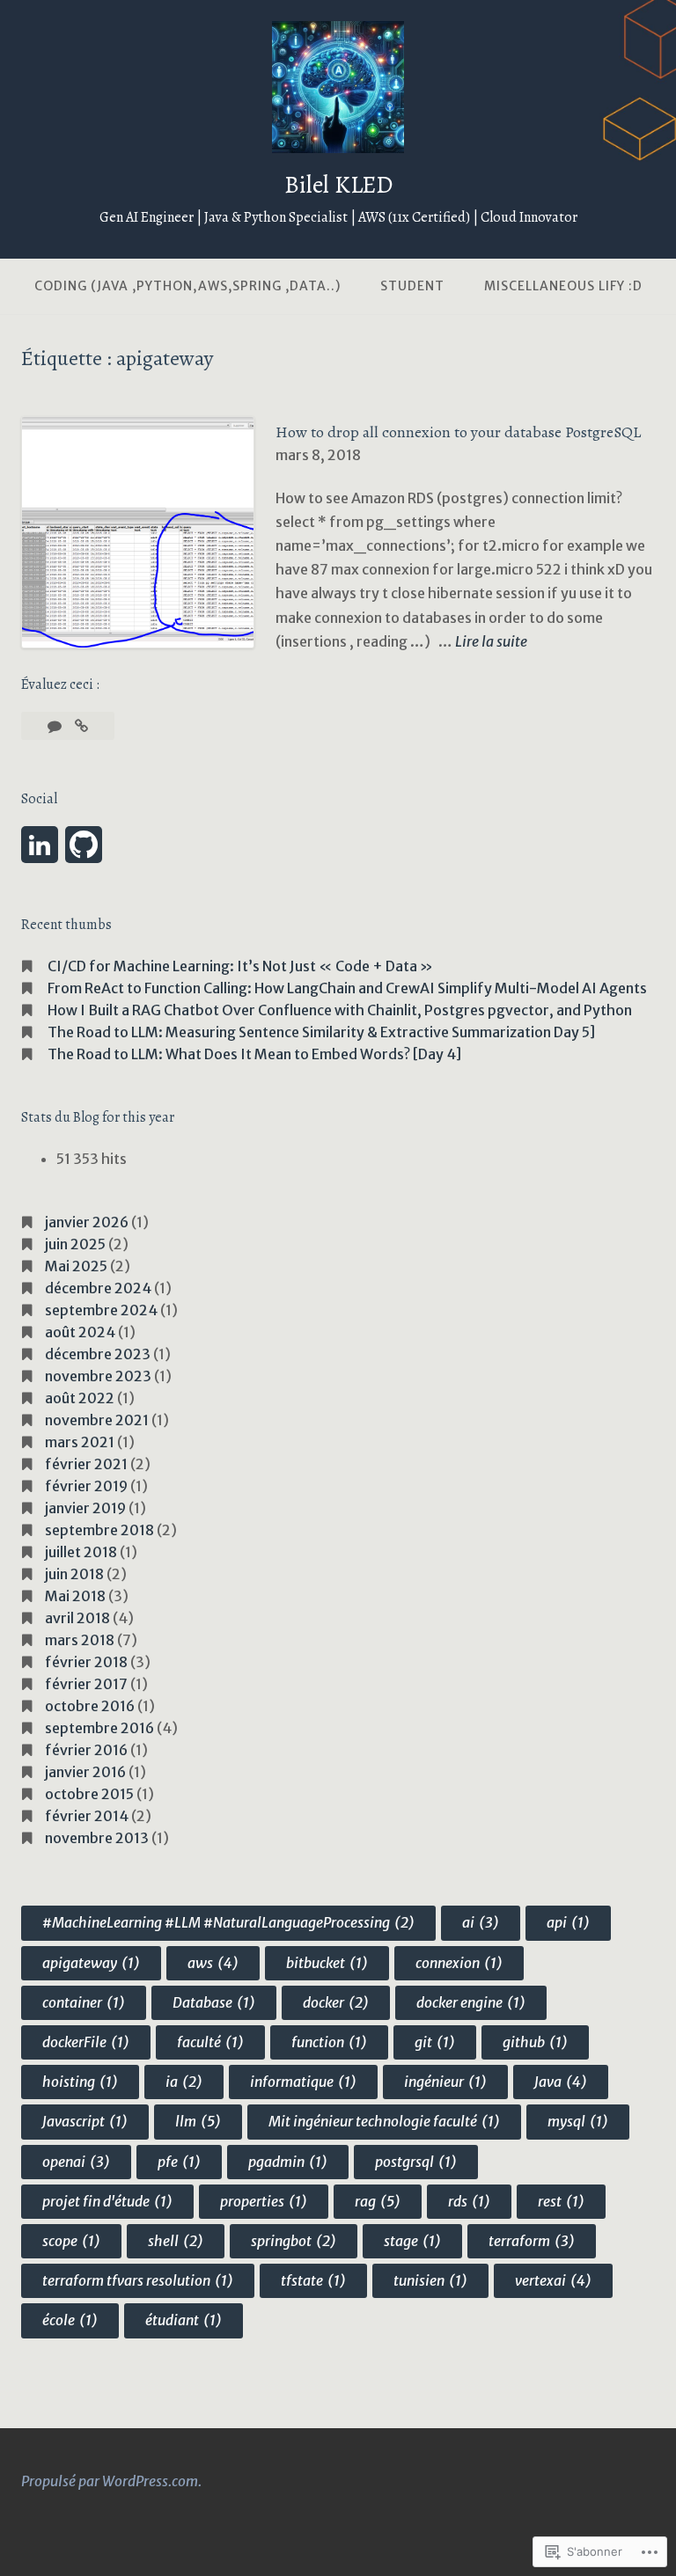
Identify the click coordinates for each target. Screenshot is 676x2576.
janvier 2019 (85, 1508)
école (70, 2320)
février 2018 (86, 1662)
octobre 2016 (90, 1706)
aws (213, 1963)
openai (76, 2162)
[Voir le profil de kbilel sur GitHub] (84, 845)
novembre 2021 (97, 1420)
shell (176, 2241)
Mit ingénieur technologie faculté (384, 2121)
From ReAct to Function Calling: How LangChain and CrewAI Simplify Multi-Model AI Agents (347, 988)
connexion (459, 1963)
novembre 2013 (97, 1838)
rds (469, 2201)
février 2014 (87, 1816)
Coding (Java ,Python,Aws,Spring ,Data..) (187, 286)
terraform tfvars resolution (138, 2280)
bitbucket (327, 1963)
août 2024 (80, 1332)
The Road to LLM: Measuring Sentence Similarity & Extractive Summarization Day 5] (321, 1032)
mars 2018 (80, 1640)
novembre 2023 (98, 1376)
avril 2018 (77, 1618)
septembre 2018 (99, 1530)
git (435, 2042)
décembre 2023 (98, 1354)
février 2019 (86, 1486)
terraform (532, 2241)
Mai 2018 (75, 1596)
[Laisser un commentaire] (56, 726)
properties (264, 2201)
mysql (578, 2121)
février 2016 (86, 1750)
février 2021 (86, 1464)
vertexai (553, 2280)
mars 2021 (80, 1442)
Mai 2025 (76, 1266)
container (84, 2002)
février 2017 (86, 1684)
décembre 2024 (98, 1288)
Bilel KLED (338, 185)
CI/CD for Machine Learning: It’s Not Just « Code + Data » (240, 966)
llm (198, 2121)
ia (184, 2082)
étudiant (184, 2320)
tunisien (430, 2280)
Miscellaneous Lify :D (563, 286)
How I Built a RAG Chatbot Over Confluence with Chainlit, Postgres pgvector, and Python (340, 1010)
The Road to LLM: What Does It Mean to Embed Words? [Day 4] (254, 1054)
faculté (210, 2042)
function (329, 2042)
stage (412, 2241)
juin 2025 (75, 1244)
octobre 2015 (89, 1794)
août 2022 (80, 1398)
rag (378, 2201)
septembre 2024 (101, 1310)
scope (71, 2241)
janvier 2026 (87, 1222)
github (535, 2042)
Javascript (85, 2121)
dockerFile (86, 2042)
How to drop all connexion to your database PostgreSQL (458, 432)
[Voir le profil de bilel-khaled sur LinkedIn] (40, 845)
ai (481, 1922)
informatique (303, 2082)
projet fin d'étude (107, 2201)
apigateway (91, 1963)
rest (561, 2201)
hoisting (80, 2082)
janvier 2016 (85, 1772)
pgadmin (288, 2162)
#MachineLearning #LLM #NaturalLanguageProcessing (228, 1922)
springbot (294, 2241)
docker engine (471, 2002)
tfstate (313, 2280)
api (568, 1922)
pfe (179, 2162)
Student (412, 286)
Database (214, 2002)
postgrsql (416, 2162)
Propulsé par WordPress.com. (111, 2481)
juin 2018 (74, 1574)
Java (561, 2082)
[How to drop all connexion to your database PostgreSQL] (81, 726)
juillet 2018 (81, 1552)
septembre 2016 (99, 1728)
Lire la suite (491, 643)
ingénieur (445, 2082)
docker (336, 2002)
